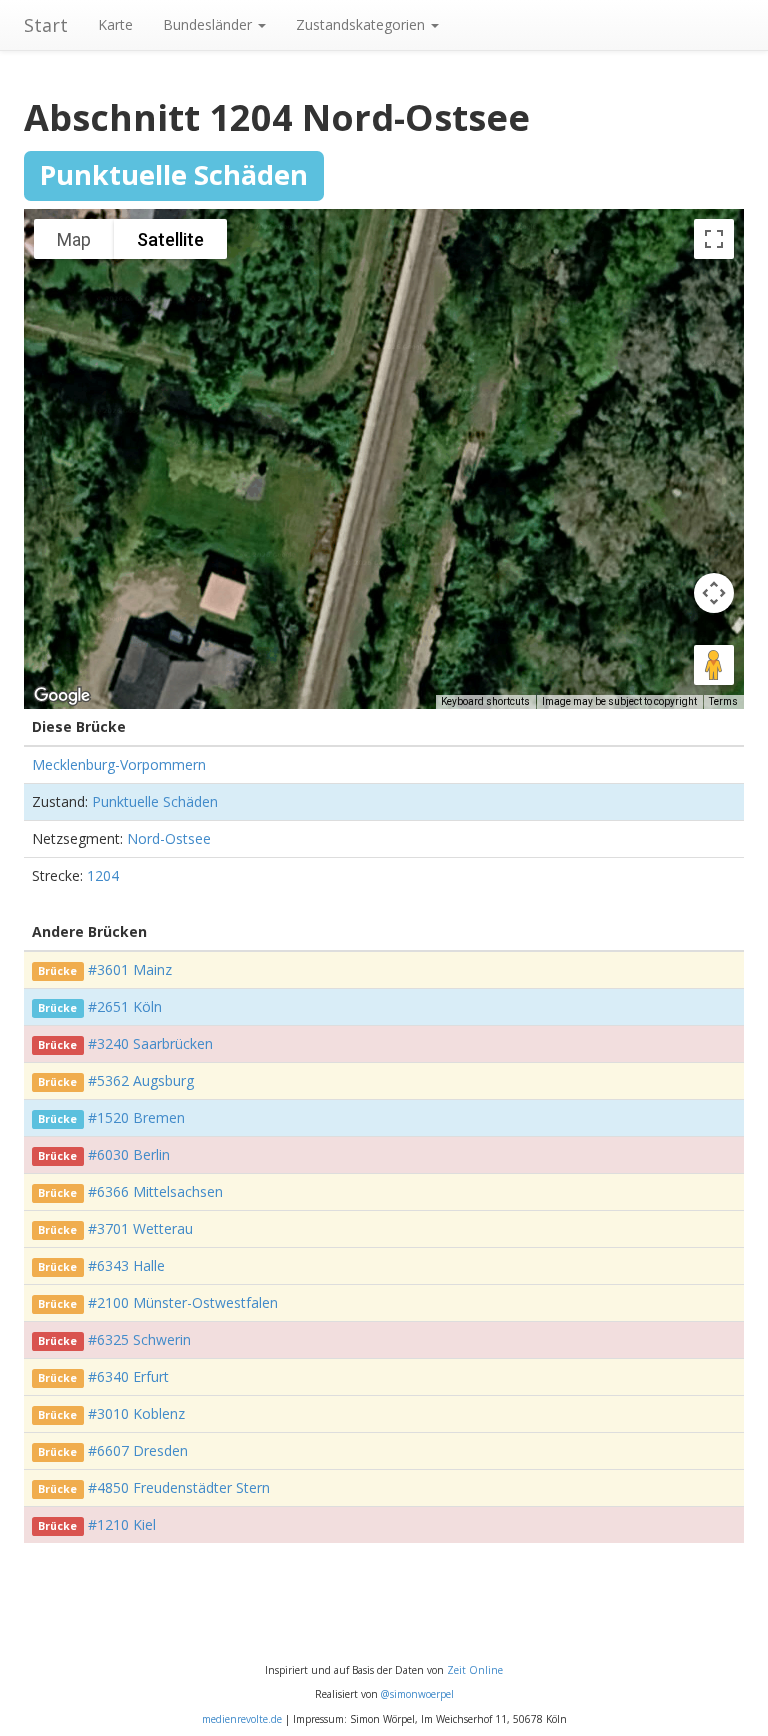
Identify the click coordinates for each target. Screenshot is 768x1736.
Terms (723, 701)
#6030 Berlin (129, 1154)
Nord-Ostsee (169, 838)
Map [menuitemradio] (74, 239)
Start (46, 25)
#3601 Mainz (130, 969)
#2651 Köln (125, 1006)
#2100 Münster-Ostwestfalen (183, 1302)
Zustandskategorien (362, 24)
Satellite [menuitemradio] (170, 239)
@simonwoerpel (417, 1694)
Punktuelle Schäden (155, 801)
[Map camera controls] (714, 593)
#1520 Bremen (136, 1117)
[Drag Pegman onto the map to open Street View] (714, 665)
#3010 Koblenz (136, 1413)
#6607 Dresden (138, 1450)
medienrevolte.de (242, 1719)
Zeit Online (475, 1670)
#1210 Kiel (122, 1524)
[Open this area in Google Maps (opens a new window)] (62, 696)
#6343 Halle (126, 1265)
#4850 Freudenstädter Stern (179, 1487)
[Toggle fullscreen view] (714, 239)
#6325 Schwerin (139, 1339)
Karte (115, 24)
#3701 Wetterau (140, 1228)
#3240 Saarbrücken (150, 1043)
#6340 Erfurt (128, 1376)
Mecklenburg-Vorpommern (119, 764)
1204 (103, 875)
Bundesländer (209, 24)
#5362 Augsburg (141, 1080)
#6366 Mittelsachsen (155, 1191)
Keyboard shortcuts (485, 701)
